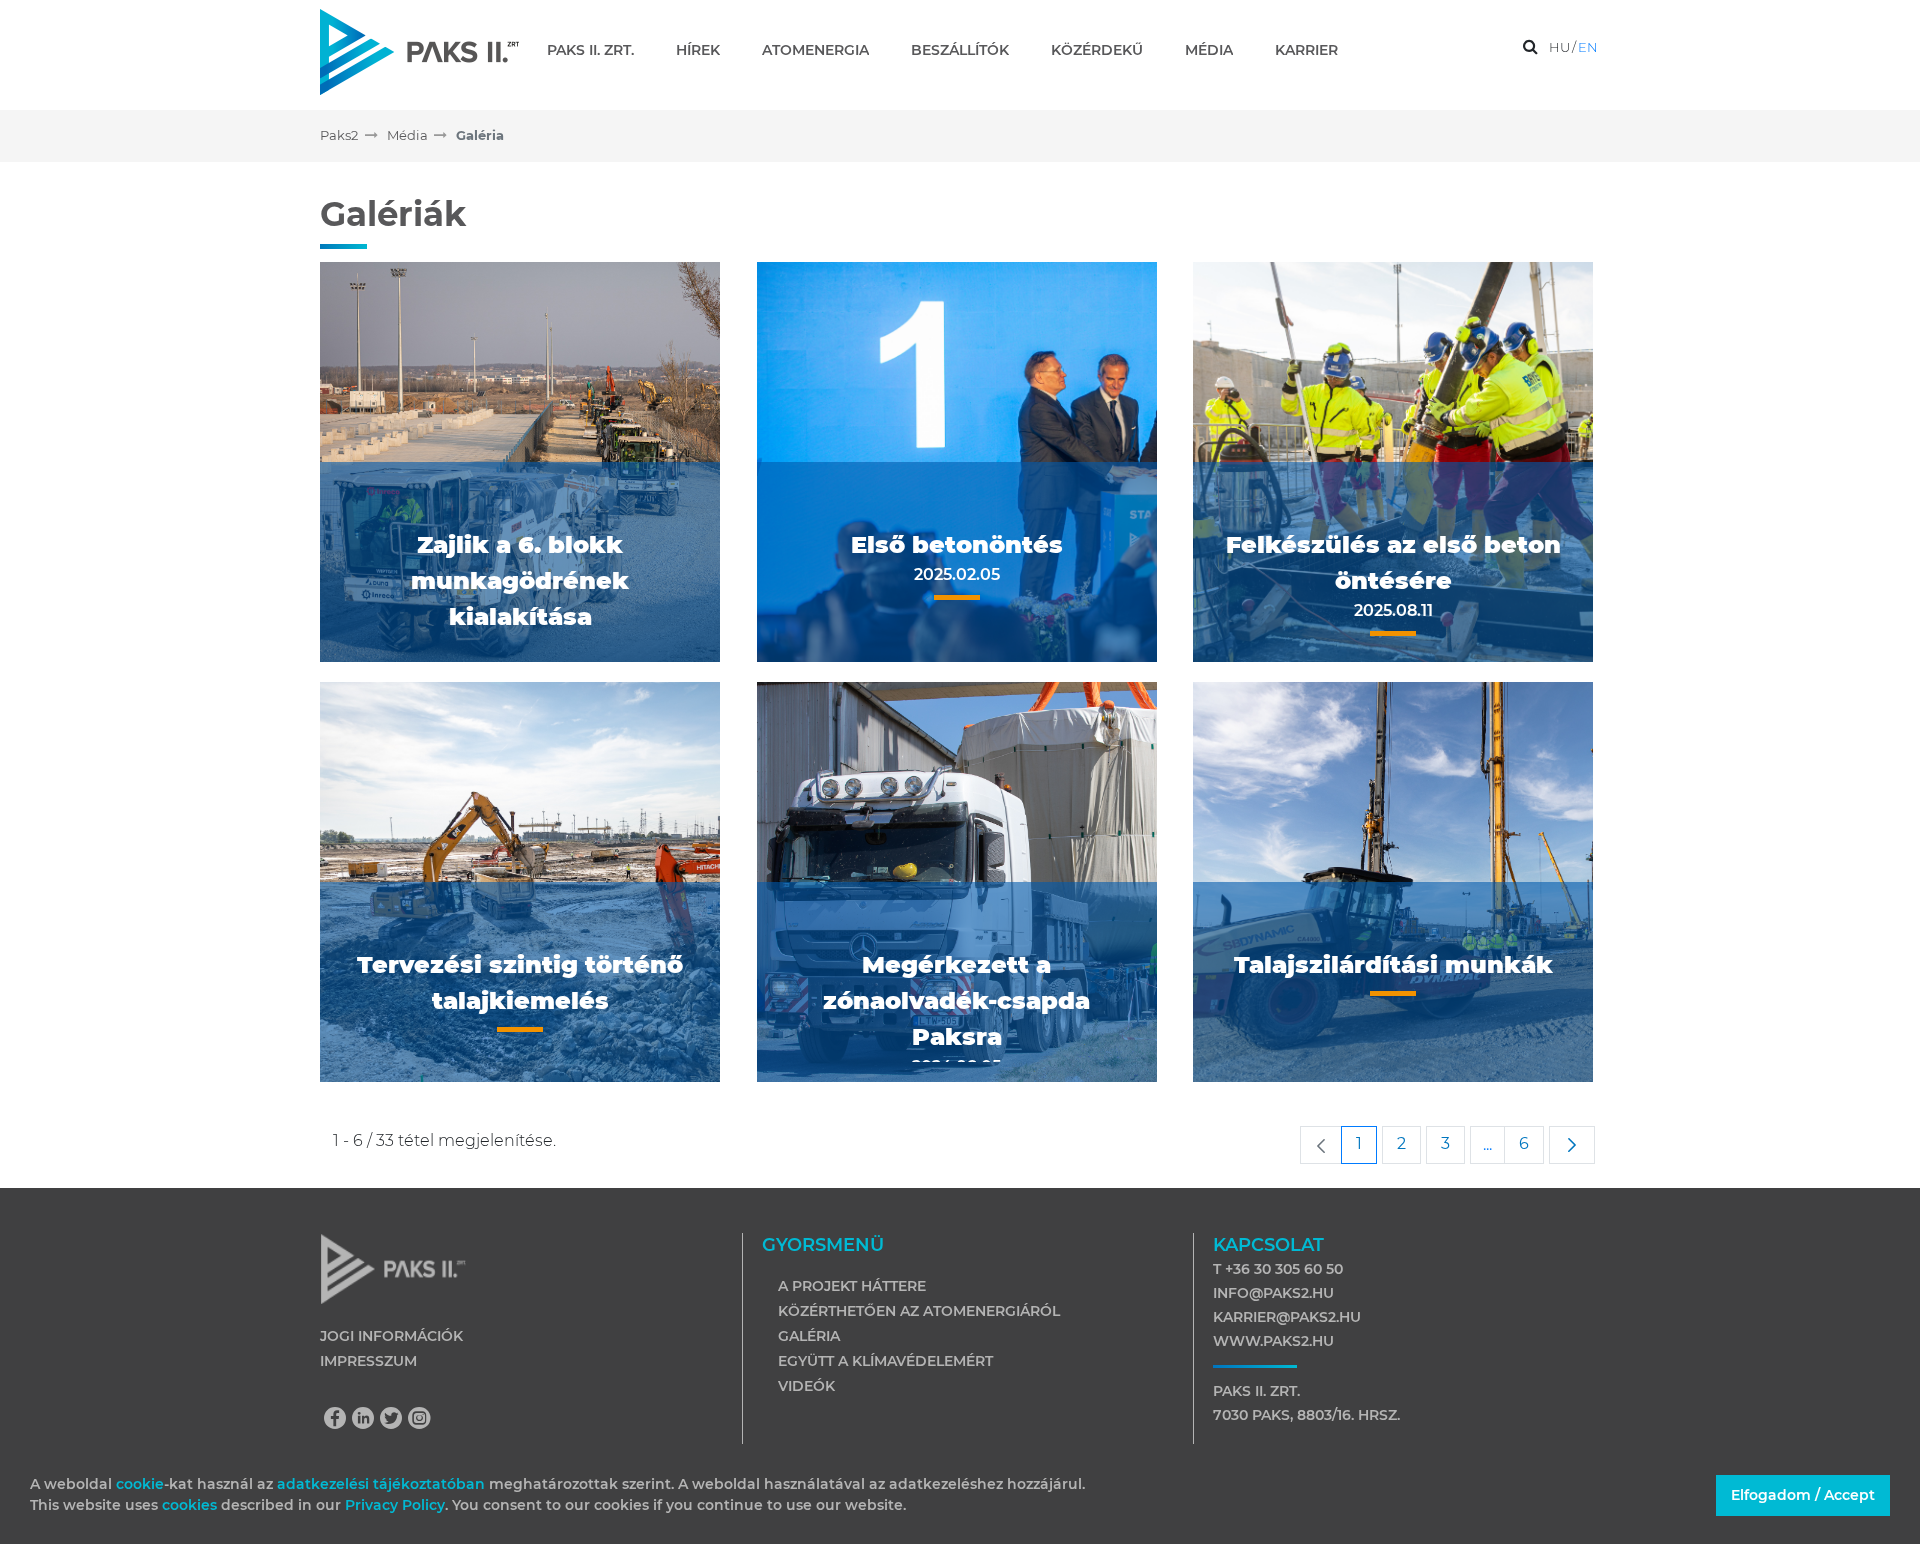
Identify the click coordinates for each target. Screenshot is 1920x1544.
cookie (140, 1484)
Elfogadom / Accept (1803, 1495)
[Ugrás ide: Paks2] (419, 51)
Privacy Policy (395, 1505)
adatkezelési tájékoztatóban (381, 1484)
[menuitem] (598, 50)
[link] (1321, 1145)
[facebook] (340, 1420)
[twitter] (396, 1420)
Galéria (809, 1336)
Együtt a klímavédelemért (885, 1361)
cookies (191, 1505)
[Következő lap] (1572, 1145)
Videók (806, 1386)
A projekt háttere (852, 1286)
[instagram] (420, 1420)
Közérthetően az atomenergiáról (919, 1311)
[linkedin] (368, 1420)
